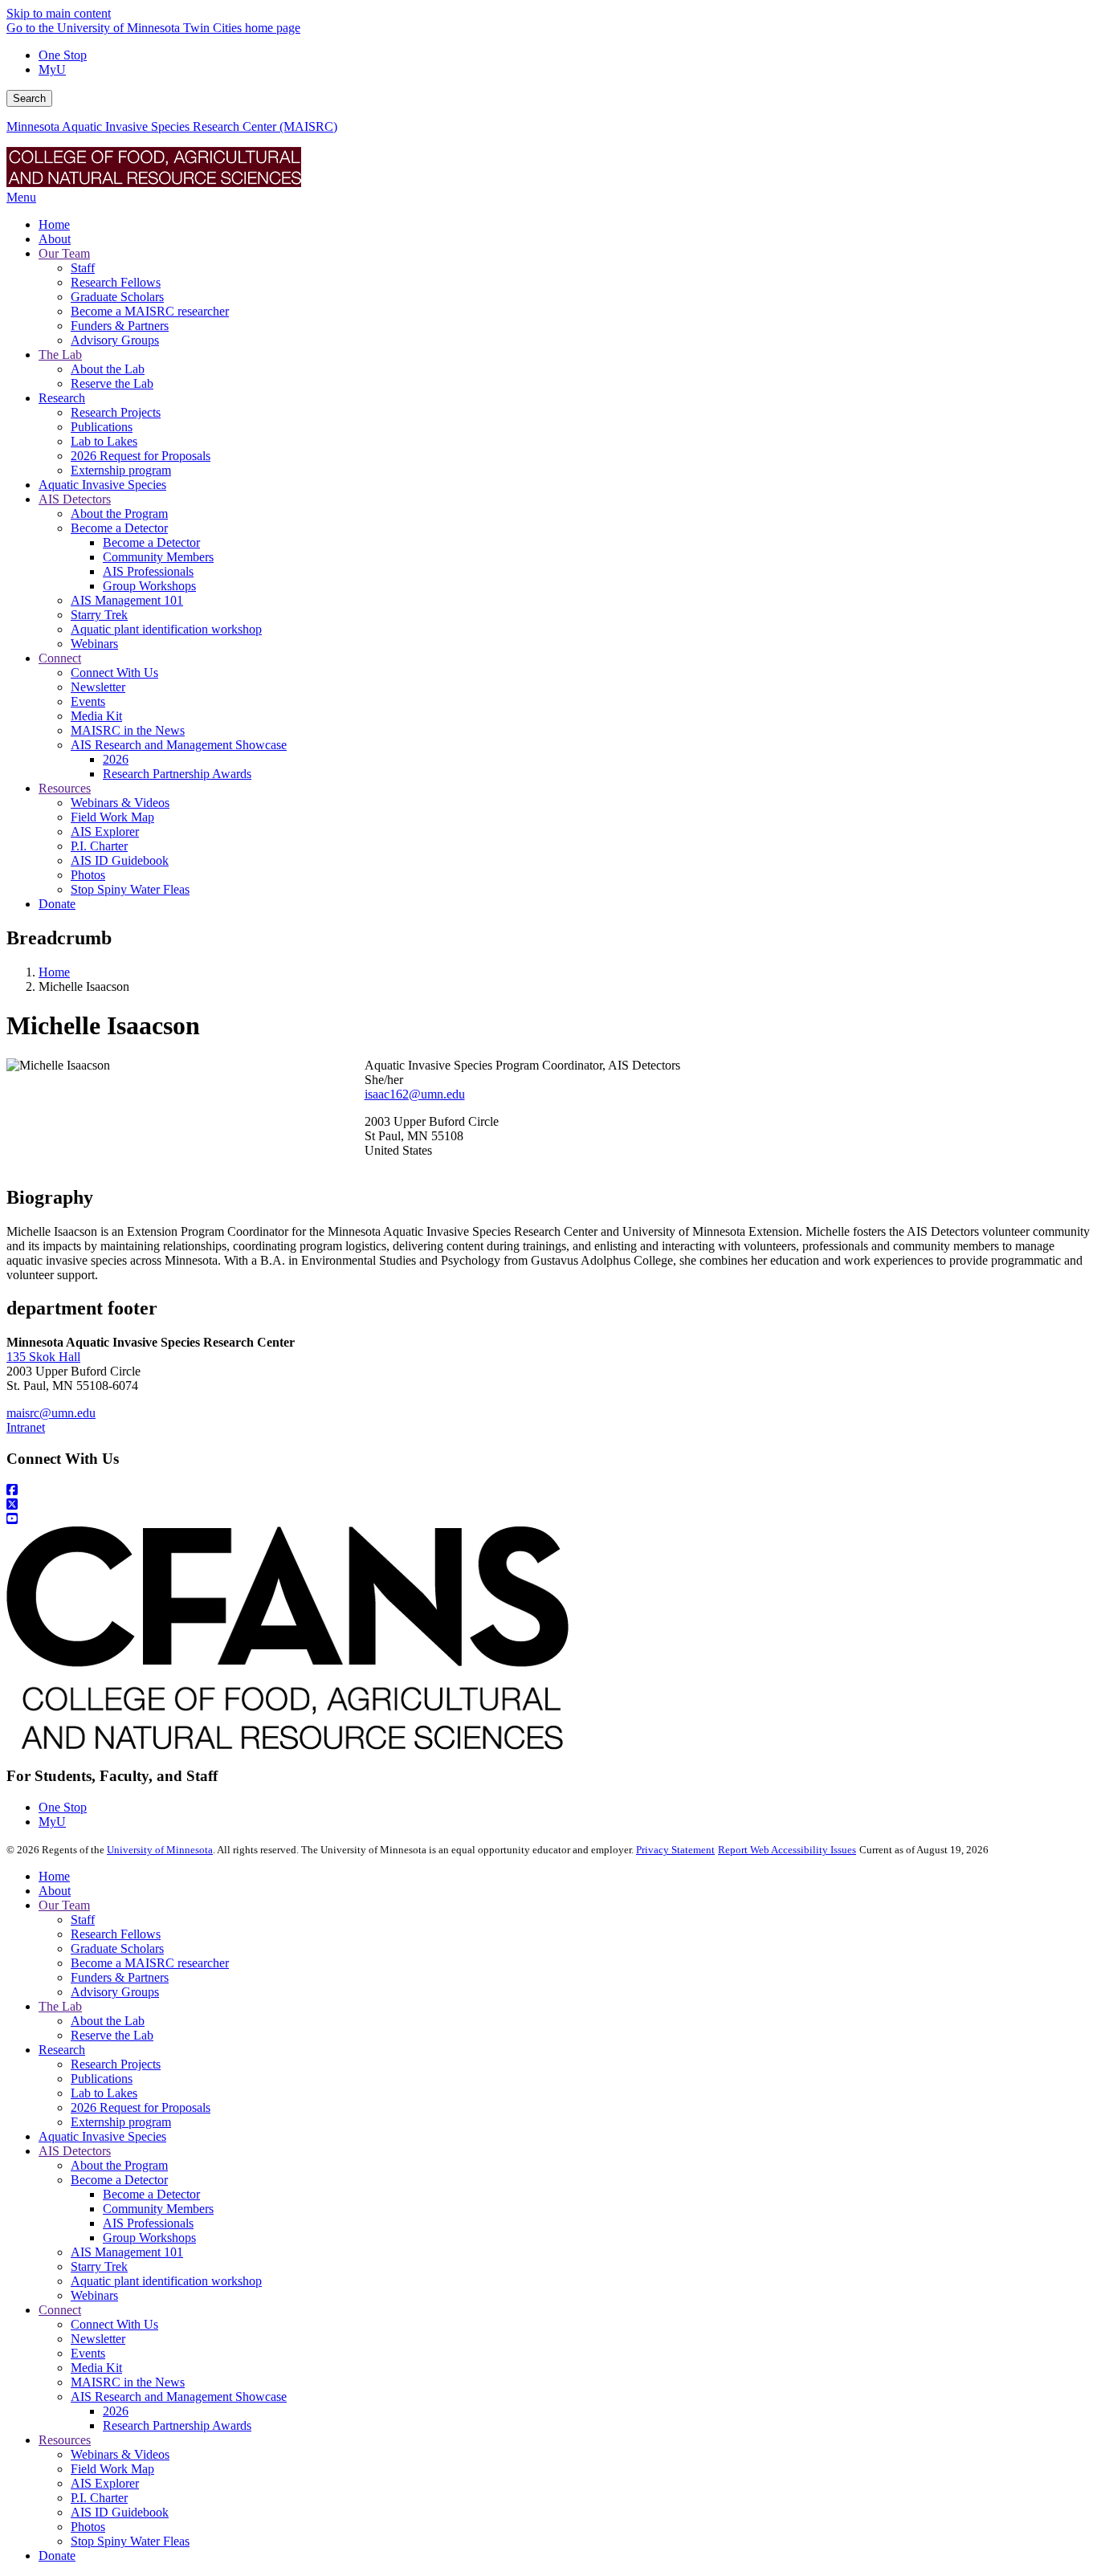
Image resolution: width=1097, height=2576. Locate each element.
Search (29, 98)
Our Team (64, 1905)
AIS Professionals (148, 2223)
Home (54, 972)
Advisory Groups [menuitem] (115, 340)
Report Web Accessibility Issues (787, 1850)
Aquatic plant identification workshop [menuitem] (166, 629)
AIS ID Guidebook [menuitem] (120, 860)
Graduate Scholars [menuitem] (117, 297)
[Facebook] (548, 1490)
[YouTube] (548, 1519)
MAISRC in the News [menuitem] (128, 730)
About (55, 1891)
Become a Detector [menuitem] (119, 528)
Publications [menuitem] (102, 427)
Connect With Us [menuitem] (114, 673)
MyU (52, 69)
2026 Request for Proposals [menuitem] (141, 456)
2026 (116, 2411)
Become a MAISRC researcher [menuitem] (150, 311)
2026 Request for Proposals (141, 2107)
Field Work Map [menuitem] (112, 817)
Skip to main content (59, 13)
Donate (57, 2556)
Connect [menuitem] (60, 658)
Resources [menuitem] (65, 788)
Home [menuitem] (54, 224)
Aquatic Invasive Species (102, 2136)
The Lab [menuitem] (60, 355)
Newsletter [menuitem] (98, 687)
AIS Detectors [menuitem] (75, 499)
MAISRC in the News (128, 2382)
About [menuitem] (55, 239)
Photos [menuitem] (88, 875)
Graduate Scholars (117, 1948)
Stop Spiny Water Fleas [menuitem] (130, 889)
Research (62, 2050)
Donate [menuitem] (57, 904)
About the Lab (108, 2021)
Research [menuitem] (62, 398)
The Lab (60, 2006)
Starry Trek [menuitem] (99, 615)
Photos (88, 2527)
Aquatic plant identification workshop (166, 2281)
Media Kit (96, 2368)
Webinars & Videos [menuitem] (120, 803)
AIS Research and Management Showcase (179, 2397)
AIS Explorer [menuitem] (105, 831)
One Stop (63, 55)
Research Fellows (116, 1934)
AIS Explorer (105, 2483)
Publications (102, 2079)
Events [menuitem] (88, 701)
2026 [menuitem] (116, 759)
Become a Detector (119, 2180)
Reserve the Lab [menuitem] (112, 383)
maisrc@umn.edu (51, 1413)
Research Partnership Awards (177, 2425)
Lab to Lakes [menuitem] (104, 441)
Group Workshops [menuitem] (149, 586)
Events (88, 2353)
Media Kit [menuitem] (96, 716)
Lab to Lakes (104, 2093)
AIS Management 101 (127, 2252)
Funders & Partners (120, 1977)
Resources (65, 2440)
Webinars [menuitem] (94, 644)
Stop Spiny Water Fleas (130, 2541)
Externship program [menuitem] (121, 470)
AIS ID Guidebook (120, 2512)
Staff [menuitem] (83, 268)
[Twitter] (548, 1505)
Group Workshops (149, 2238)
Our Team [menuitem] (64, 253)
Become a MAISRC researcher (150, 1963)
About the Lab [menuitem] (108, 369)
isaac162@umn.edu (415, 1094)
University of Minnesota (160, 1850)
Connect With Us (114, 2324)
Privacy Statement (675, 1850)
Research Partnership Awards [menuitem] (177, 774)
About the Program (119, 2165)
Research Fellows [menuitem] (116, 282)
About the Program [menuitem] (119, 514)
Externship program (121, 2122)
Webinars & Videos (120, 2454)
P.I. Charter (99, 2498)
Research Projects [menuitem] (116, 412)
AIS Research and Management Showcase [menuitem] (179, 745)
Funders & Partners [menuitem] (120, 326)
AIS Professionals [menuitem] (148, 571)
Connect (60, 2310)
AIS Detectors (75, 2151)
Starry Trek (99, 2266)
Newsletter (98, 2339)
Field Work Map (112, 2469)
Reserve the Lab (112, 2035)
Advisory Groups (115, 1992)
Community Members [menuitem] (158, 557)
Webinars (94, 2295)
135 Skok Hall (43, 1357)
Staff (83, 1920)
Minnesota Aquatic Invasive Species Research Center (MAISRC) (172, 126)
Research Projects (116, 2064)
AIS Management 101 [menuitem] (127, 600)
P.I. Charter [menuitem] (99, 846)
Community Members (158, 2209)
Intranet (26, 1427)
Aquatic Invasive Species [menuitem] (102, 485)
